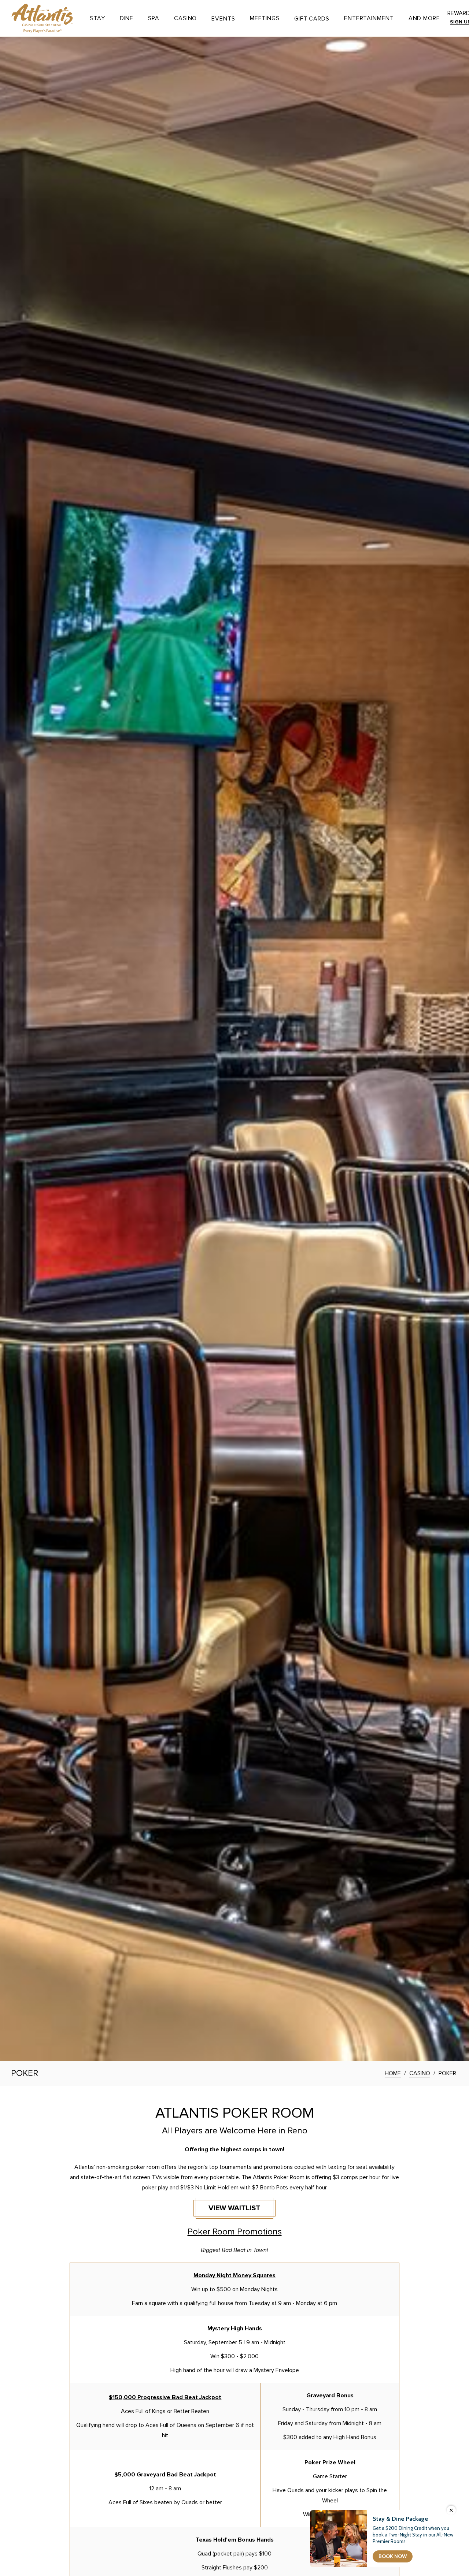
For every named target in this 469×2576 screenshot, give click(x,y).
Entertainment (369, 18)
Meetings (265, 18)
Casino (185, 18)
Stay (97, 18)
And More (424, 18)
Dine (127, 18)
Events (223, 19)
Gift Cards (312, 19)
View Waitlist (241, 2210)
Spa (154, 18)
